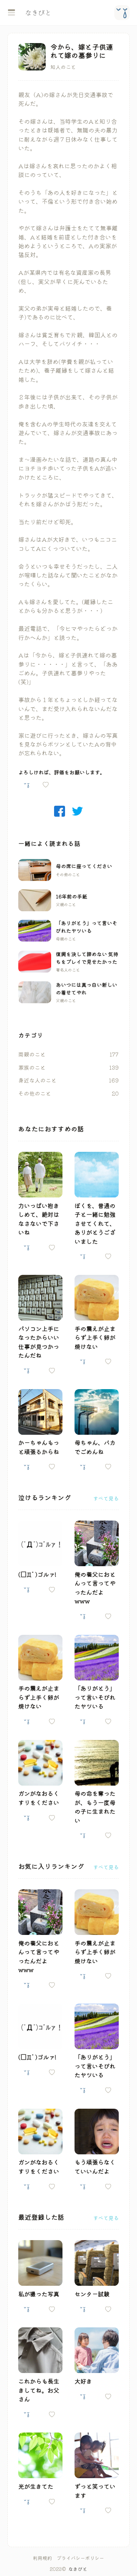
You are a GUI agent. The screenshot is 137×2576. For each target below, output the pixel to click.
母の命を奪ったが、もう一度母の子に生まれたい (95, 1807)
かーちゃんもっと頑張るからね (39, 1447)
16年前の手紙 (72, 896)
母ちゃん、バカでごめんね (95, 1447)
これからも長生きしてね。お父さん (39, 2390)
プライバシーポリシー (80, 2558)
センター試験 (92, 2294)
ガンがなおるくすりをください (39, 1798)
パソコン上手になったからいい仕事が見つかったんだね (39, 1342)
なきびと (78, 2569)
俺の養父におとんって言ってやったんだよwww (95, 1588)
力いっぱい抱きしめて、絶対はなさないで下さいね (39, 1219)
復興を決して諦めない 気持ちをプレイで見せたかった (87, 958)
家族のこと (32, 1067)
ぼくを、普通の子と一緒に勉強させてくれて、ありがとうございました (95, 1223)
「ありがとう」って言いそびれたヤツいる (87, 927)
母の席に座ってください (84, 866)
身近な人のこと (37, 1080)
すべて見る (106, 1498)
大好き (83, 2381)
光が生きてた (36, 2486)
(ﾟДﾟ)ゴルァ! (37, 1574)
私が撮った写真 (39, 2294)
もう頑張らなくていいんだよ (95, 2166)
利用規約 (42, 2558)
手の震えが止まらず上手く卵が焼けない (95, 1337)
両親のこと (32, 1054)
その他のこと (35, 1093)
